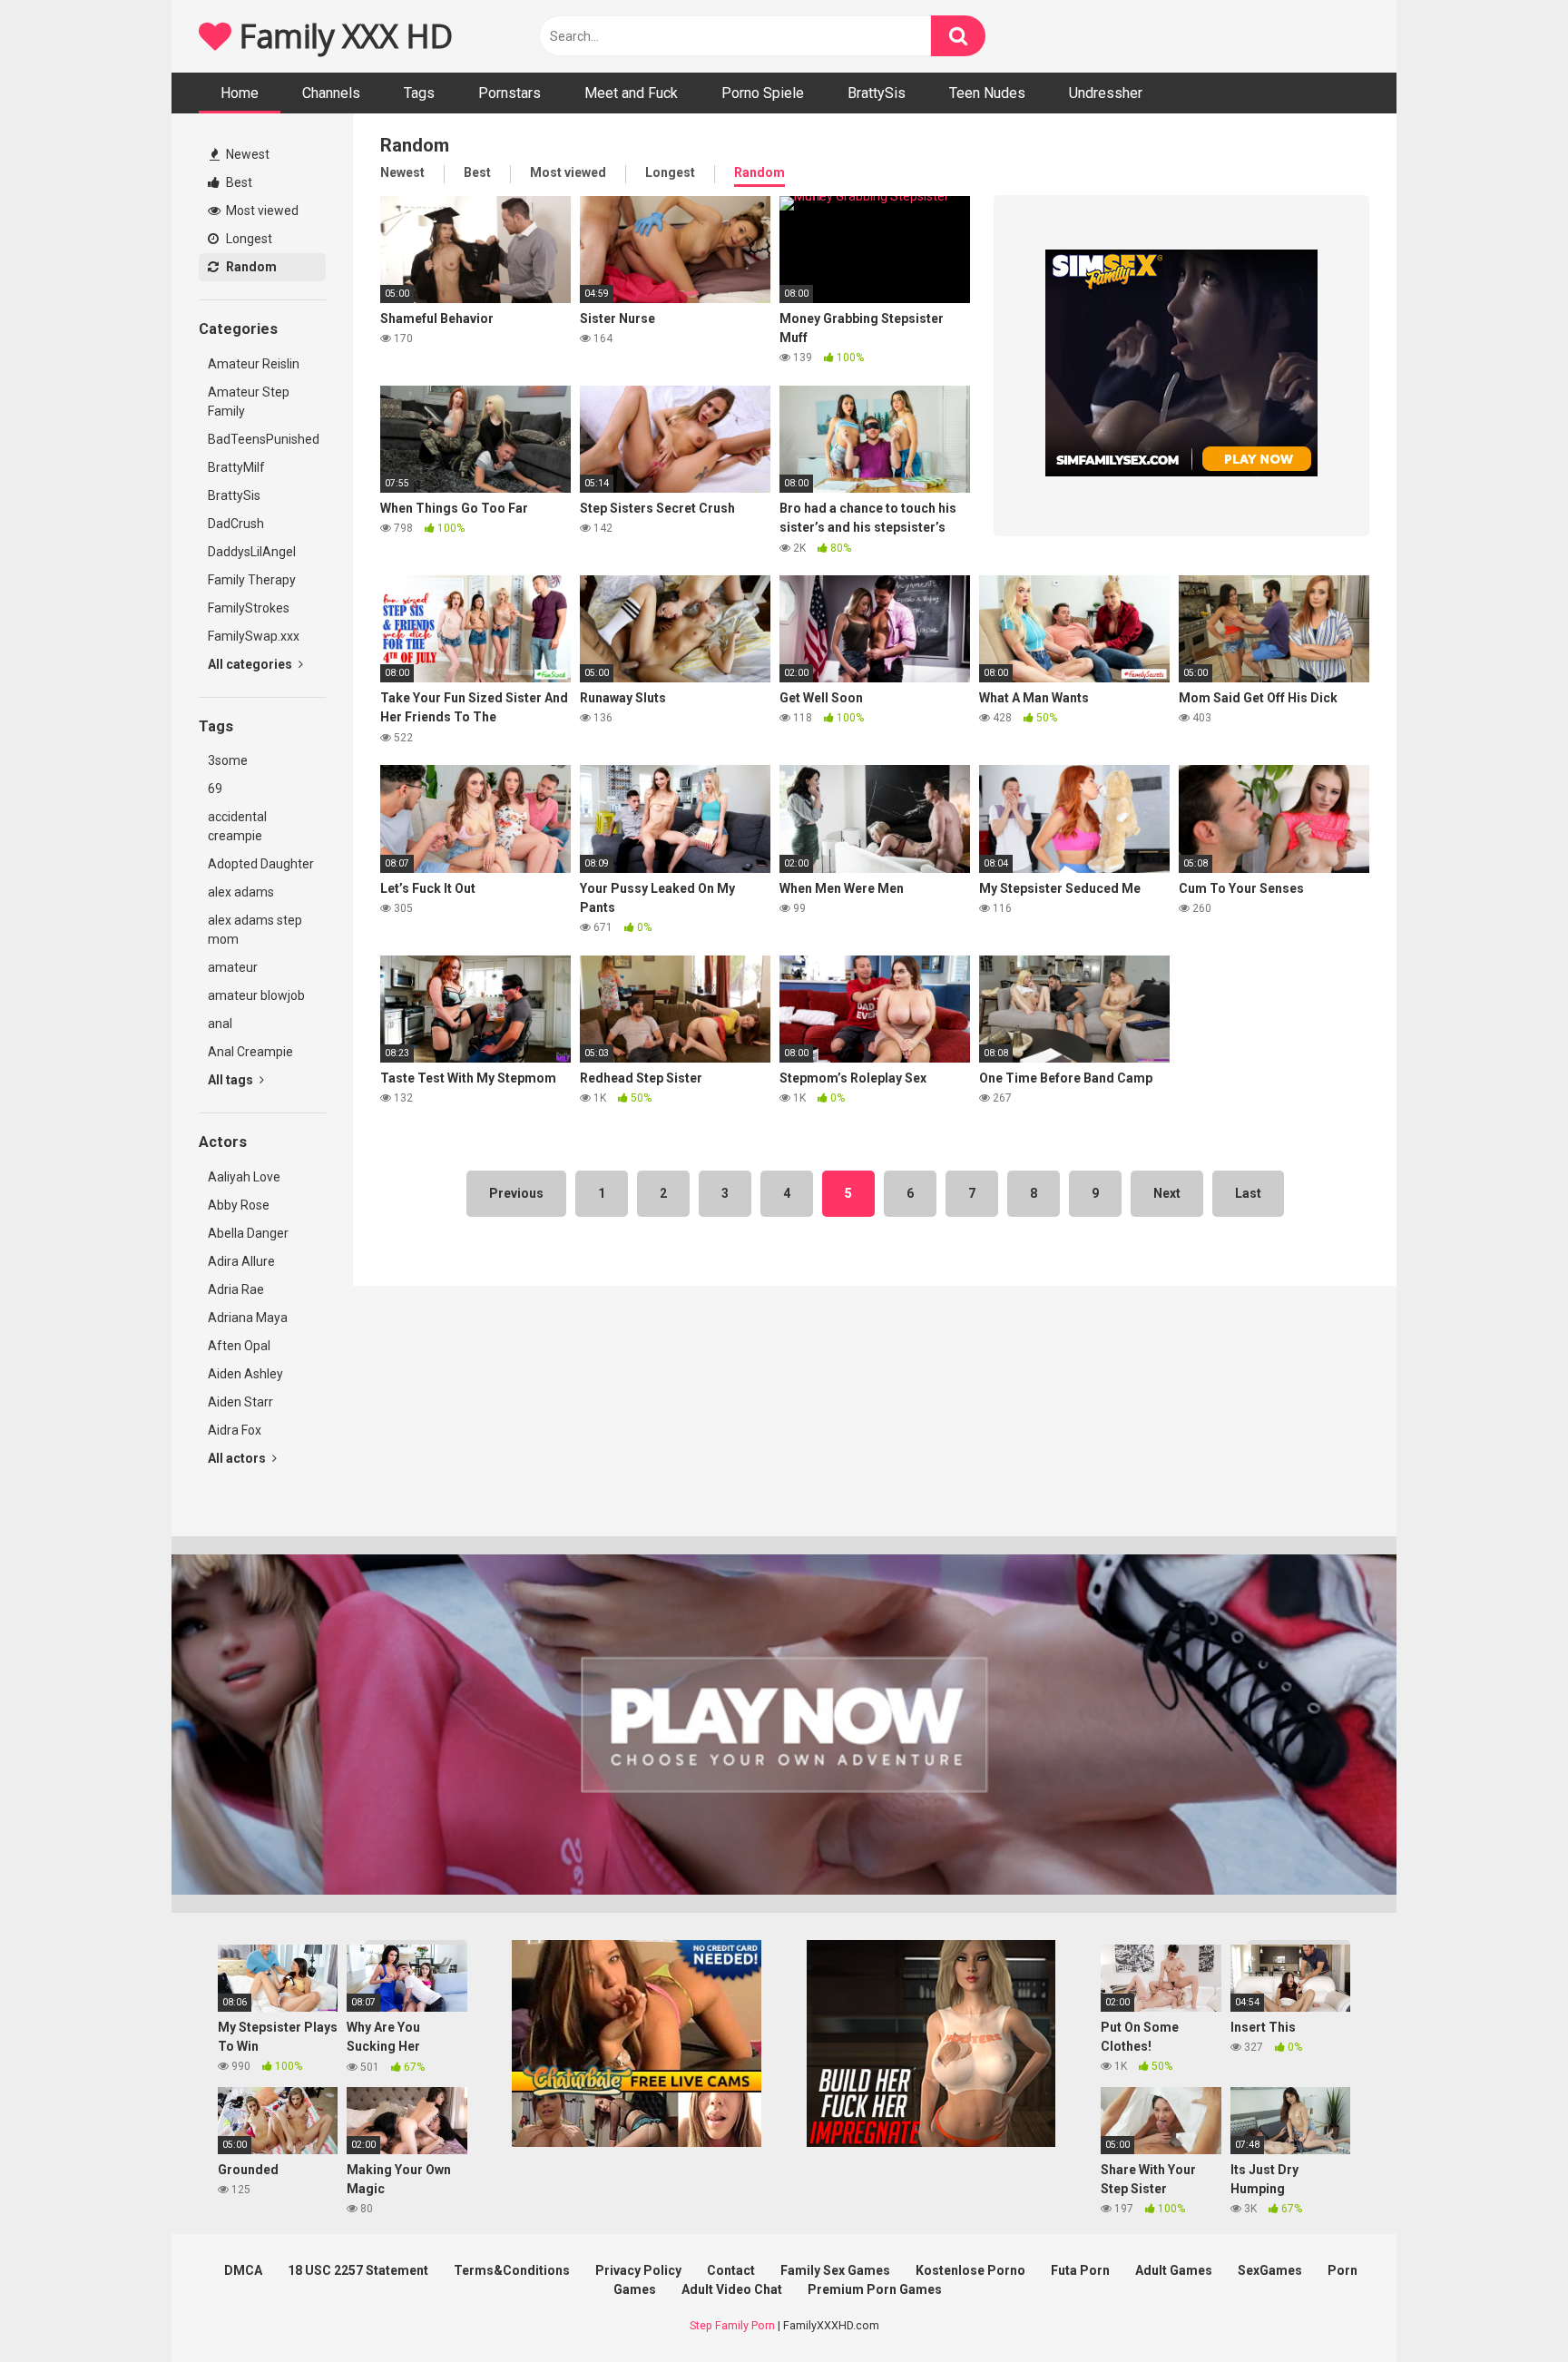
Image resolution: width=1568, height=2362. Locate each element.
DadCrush (236, 524)
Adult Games (1174, 2270)
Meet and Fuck (631, 93)
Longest (248, 239)
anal (220, 1024)
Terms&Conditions (512, 2270)
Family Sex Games (835, 2270)
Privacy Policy (638, 2270)
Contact (731, 2270)
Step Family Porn (732, 2325)
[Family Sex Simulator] (931, 2142)
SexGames (1270, 2270)
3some (228, 760)
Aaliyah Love (244, 1177)
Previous (516, 1193)
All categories (251, 664)
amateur (233, 967)
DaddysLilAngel (252, 552)
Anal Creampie (250, 1052)
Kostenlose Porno (970, 2270)
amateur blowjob (256, 995)
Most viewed (261, 211)
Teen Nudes (987, 93)
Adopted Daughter (261, 864)
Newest (246, 154)
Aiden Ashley (245, 1374)
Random (250, 267)
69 (215, 789)
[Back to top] (1507, 2307)
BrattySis (877, 93)
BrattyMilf (236, 467)
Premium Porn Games (875, 2289)
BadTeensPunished (264, 439)
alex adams (241, 892)
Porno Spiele (763, 93)
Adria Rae (236, 1289)
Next (1167, 1193)
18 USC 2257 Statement (358, 2270)
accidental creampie (237, 826)
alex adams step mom (255, 930)
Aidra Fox (235, 1430)
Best (238, 182)
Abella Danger (248, 1233)
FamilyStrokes (249, 608)
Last (1248, 1193)
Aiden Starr (240, 1402)
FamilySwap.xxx (254, 636)
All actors (238, 1458)
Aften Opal (239, 1346)
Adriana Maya (248, 1318)
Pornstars (510, 93)
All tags (232, 1080)
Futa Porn (1080, 2270)
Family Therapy (252, 580)
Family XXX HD (342, 36)
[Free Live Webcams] (637, 2142)
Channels (331, 93)
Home (240, 93)
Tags (419, 93)
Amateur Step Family (249, 402)
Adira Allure (241, 1261)
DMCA (243, 2270)
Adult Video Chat (732, 2289)
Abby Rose (239, 1205)
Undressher (1106, 93)
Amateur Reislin (254, 364)
